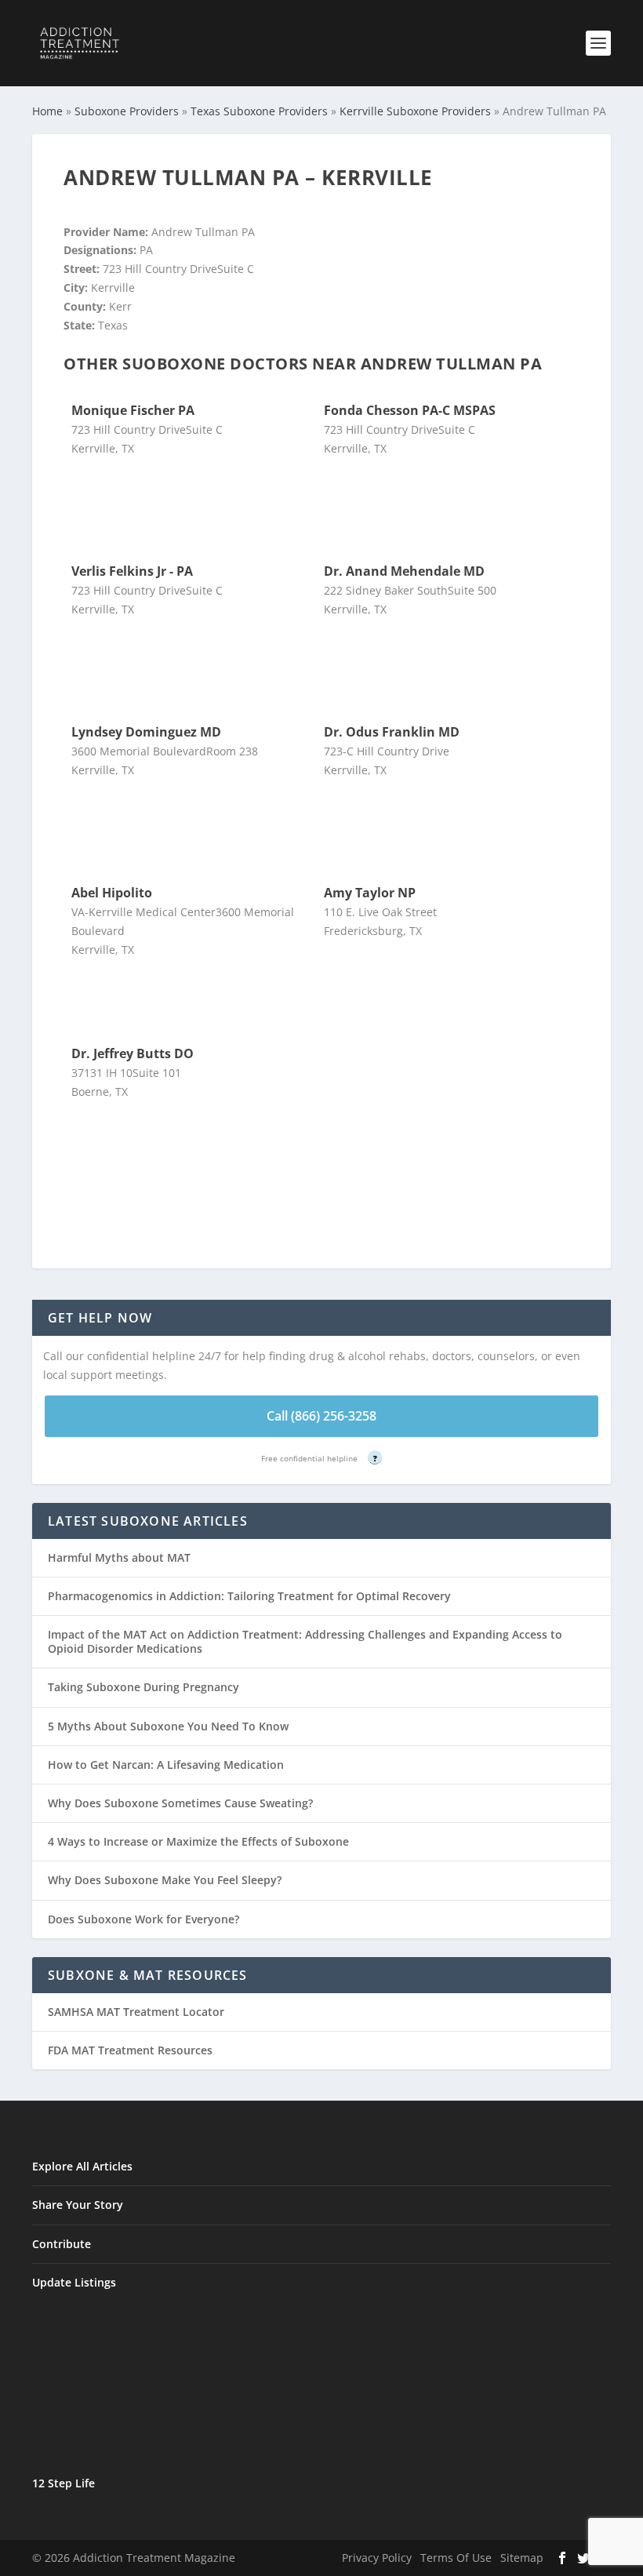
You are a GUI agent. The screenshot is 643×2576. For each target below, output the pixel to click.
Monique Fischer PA (133, 410)
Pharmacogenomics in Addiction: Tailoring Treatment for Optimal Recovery (249, 1596)
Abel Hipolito (112, 893)
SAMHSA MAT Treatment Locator (136, 2012)
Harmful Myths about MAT (119, 1557)
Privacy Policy (377, 2558)
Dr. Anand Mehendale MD (404, 571)
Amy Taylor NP (370, 893)
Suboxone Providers (127, 111)
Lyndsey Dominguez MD (146, 732)
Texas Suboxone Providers (259, 111)
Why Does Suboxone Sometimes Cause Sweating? (180, 1803)
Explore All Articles (82, 2166)
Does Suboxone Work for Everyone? (143, 1919)
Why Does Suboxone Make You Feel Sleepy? (165, 1880)
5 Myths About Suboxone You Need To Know (168, 1726)
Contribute (62, 2244)
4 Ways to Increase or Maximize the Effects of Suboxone (198, 1841)
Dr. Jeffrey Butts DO (133, 1053)
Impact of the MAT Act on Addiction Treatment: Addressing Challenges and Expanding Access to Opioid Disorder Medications (305, 1641)
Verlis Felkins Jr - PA (132, 571)
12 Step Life (64, 2483)
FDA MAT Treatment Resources (130, 2050)
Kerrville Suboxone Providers (415, 111)
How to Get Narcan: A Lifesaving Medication (166, 1765)
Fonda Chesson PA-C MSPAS (410, 410)
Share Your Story (78, 2205)
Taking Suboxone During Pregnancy (143, 1687)
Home (47, 111)
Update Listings (74, 2282)
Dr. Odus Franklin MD (392, 732)
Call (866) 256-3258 (321, 1416)
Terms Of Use (456, 2558)
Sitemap (522, 2558)
